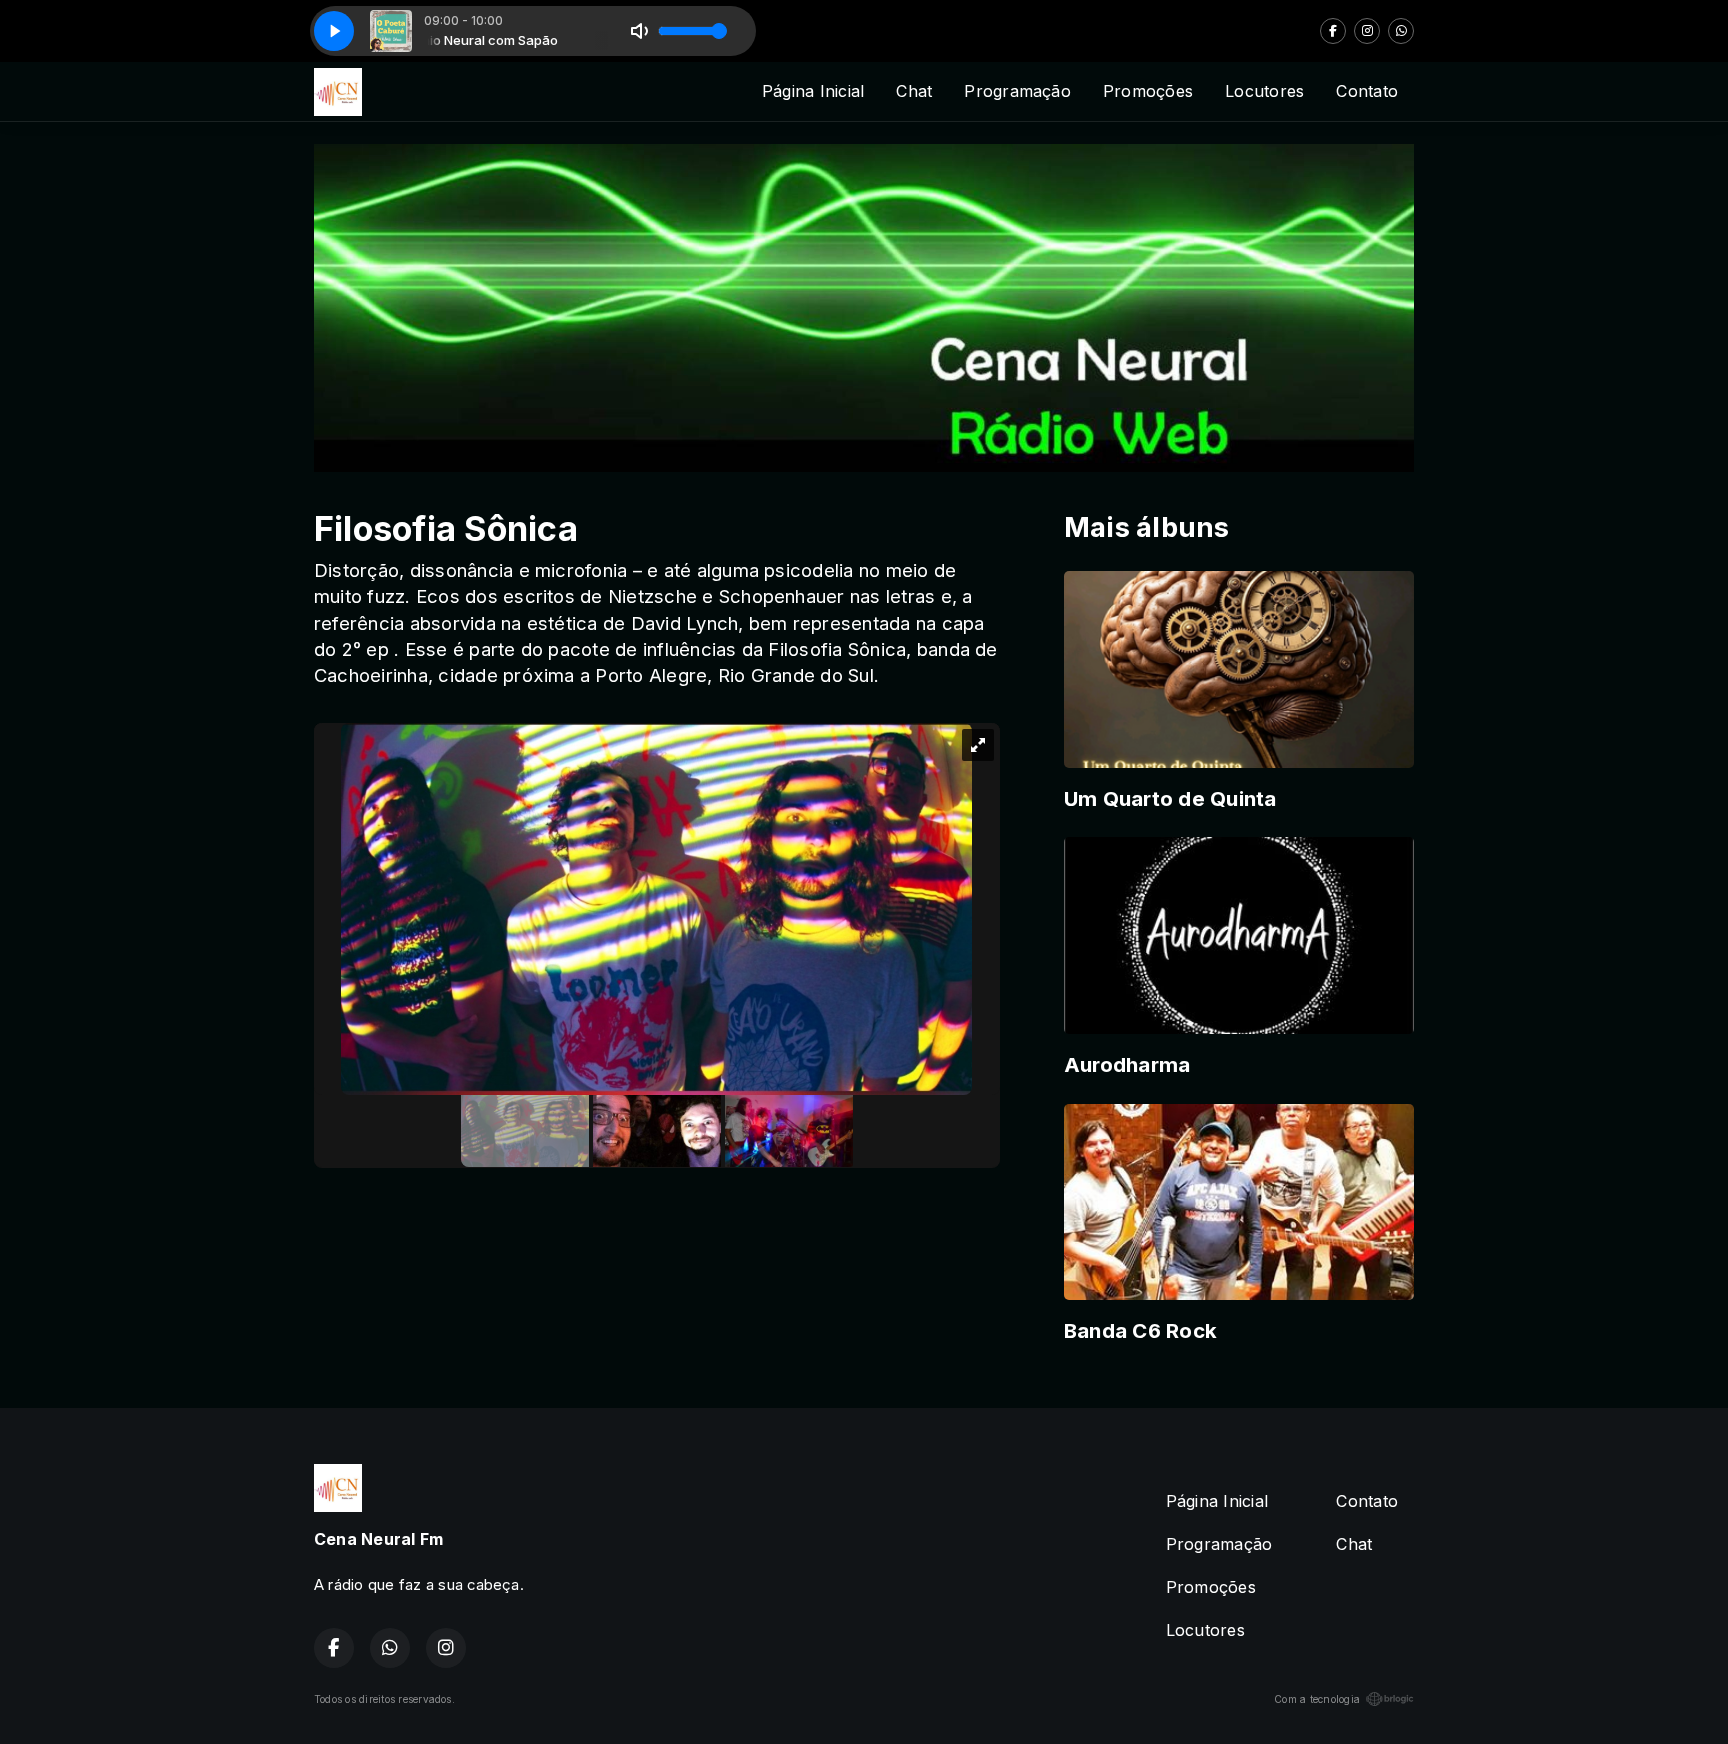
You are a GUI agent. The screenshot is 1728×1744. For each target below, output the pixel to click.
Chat (914, 91)
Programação (1017, 91)
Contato (1367, 91)
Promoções (1148, 91)
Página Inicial (813, 91)
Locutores (1264, 91)
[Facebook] (1333, 31)
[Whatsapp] (1401, 31)
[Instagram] (1367, 31)
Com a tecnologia (1317, 1699)
